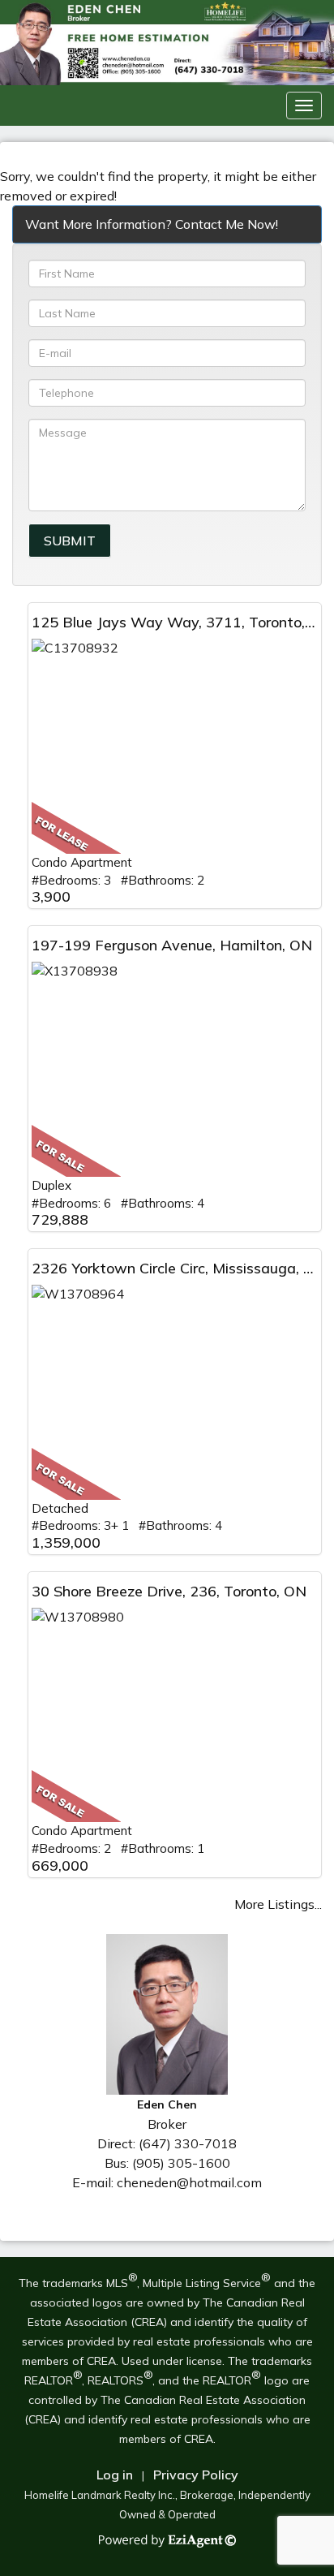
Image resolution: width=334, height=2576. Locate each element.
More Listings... (278, 1904)
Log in (115, 2475)
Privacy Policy (196, 2475)
